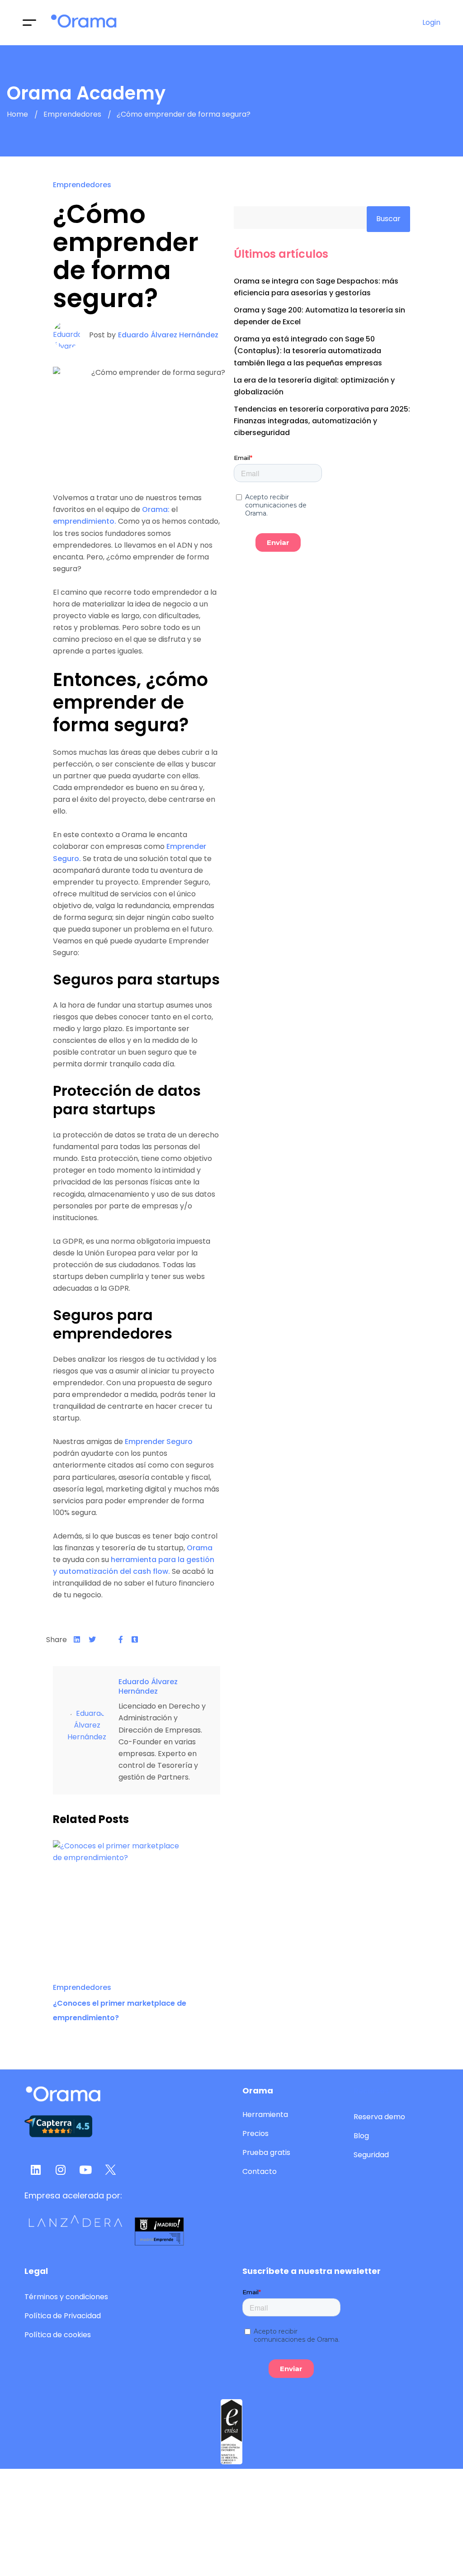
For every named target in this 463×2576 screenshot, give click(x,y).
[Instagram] (61, 2169)
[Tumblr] (135, 1640)
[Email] (107, 1640)
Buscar (388, 219)
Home (17, 115)
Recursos (371, 2091)
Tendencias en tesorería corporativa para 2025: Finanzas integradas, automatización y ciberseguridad (322, 421)
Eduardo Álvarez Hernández (168, 335)
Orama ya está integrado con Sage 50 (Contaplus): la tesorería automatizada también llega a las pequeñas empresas (308, 351)
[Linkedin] (77, 1640)
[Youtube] (85, 2169)
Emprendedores (72, 115)
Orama (200, 1548)
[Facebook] (121, 1640)
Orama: (156, 509)
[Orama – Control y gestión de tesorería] (84, 23)
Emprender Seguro (159, 1442)
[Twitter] (92, 1640)
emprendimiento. (85, 521)
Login (431, 22)
